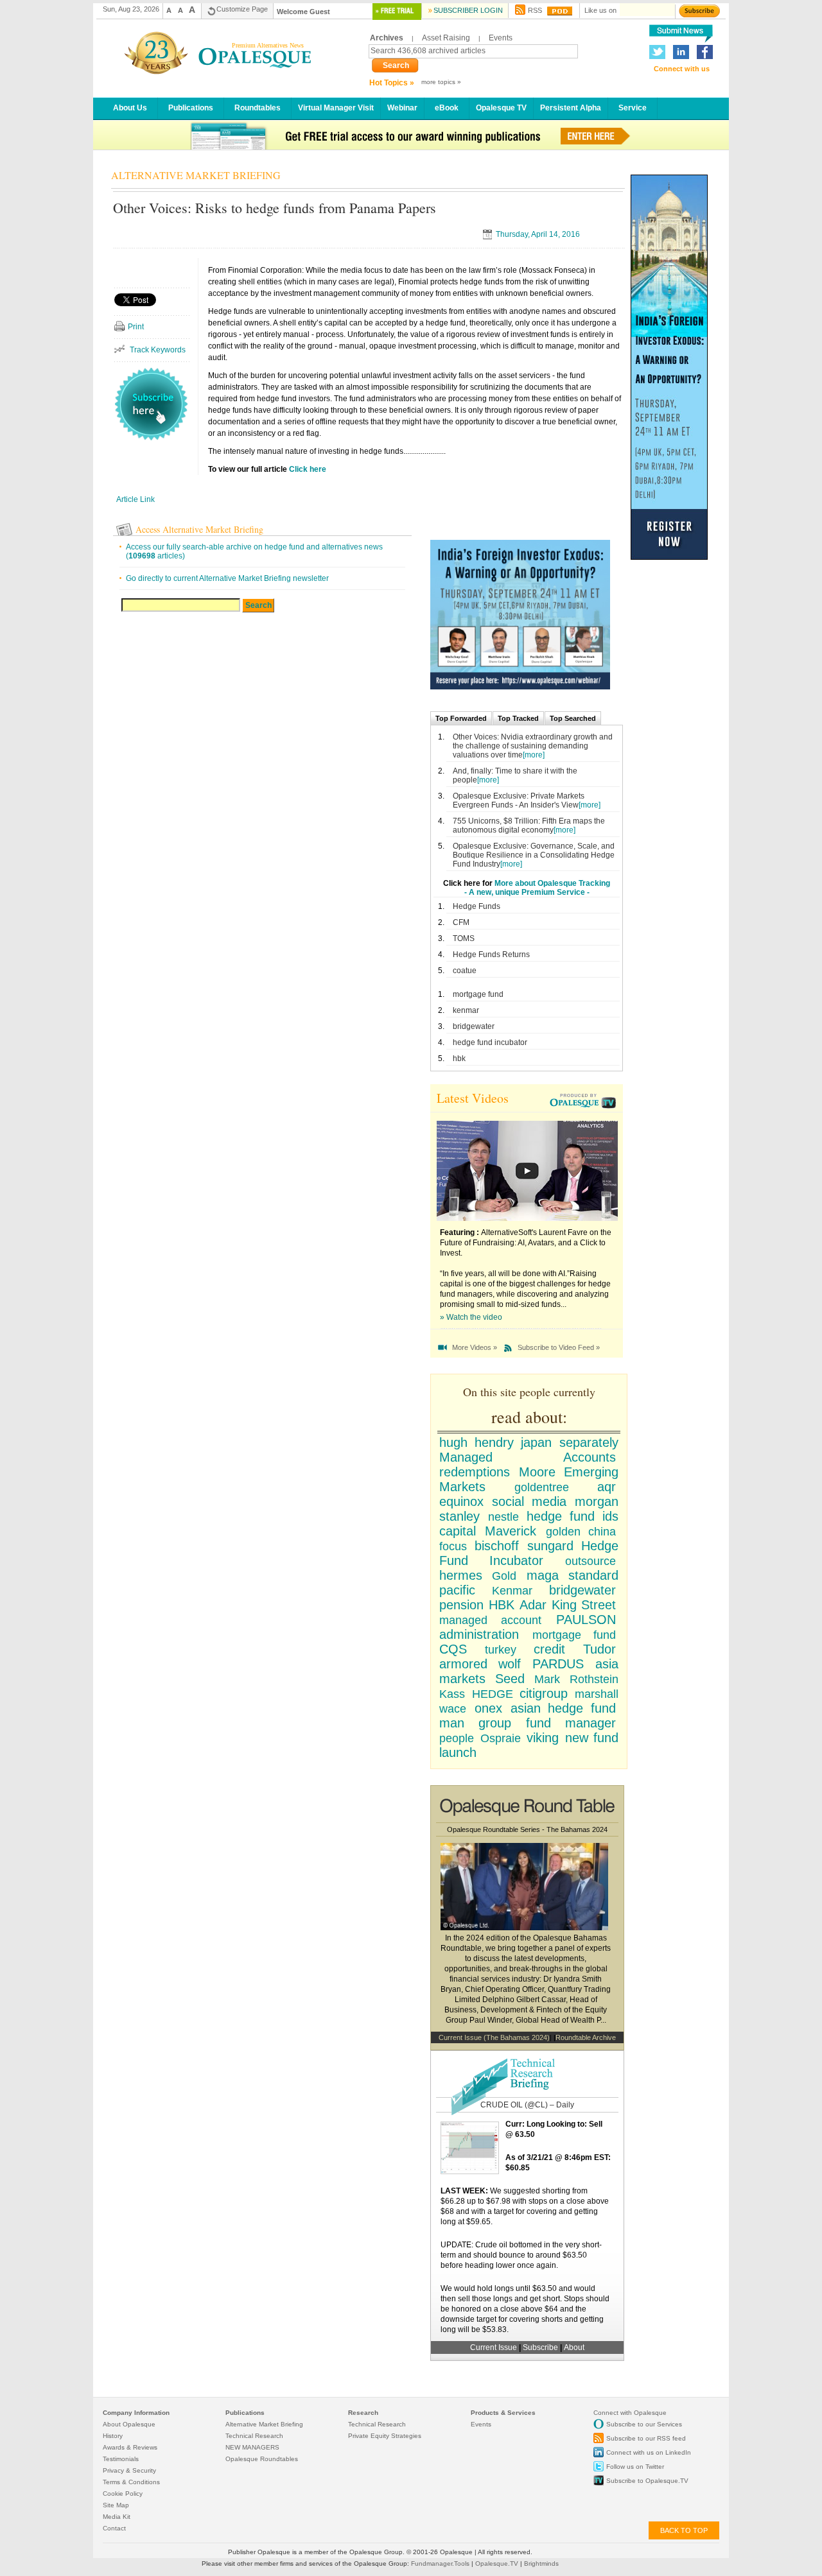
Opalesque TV (501, 108)
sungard (550, 1546)
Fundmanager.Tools (441, 2563)
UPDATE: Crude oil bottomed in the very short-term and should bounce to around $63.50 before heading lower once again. (521, 2255)
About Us (130, 108)
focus (453, 1546)
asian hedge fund (564, 1708)
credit (549, 1649)
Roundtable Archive (586, 2037)
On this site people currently (529, 1392)
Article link (136, 499)
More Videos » (475, 1347)
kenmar (466, 1010)
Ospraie (501, 1738)
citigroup (544, 1693)
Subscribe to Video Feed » (559, 1347)
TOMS (464, 938)
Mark (547, 1679)
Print (136, 327)
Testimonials (121, 2459)
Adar (533, 1605)
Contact (114, 2528)
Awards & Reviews (130, 2447)
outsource (590, 1561)
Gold (504, 1576)
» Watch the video (471, 1317)
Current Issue (494, 2347)
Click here (308, 469)
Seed (510, 1679)
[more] (534, 755)
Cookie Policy (123, 2494)
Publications (191, 108)
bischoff (497, 1546)
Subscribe (541, 2347)
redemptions (475, 1472)
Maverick (511, 1531)
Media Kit (117, 2517)
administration (479, 1634)
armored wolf (480, 1664)
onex (488, 1708)
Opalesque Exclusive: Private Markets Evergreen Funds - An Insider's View (519, 800)
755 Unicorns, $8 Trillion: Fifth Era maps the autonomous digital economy (529, 826)
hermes (461, 1575)
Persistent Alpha (571, 108)
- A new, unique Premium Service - (527, 892)
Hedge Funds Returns (491, 955)
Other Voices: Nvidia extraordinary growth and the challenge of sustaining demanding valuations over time (533, 746)
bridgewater (474, 1026)
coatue (465, 971)
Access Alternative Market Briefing (199, 529)
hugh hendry (477, 1442)
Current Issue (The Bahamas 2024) (494, 2037)
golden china (581, 1532)
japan (536, 1442)
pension (461, 1605)
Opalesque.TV (498, 2563)
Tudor (599, 1649)
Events (501, 38)
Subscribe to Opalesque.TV (647, 2481)
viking (543, 1738)
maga (543, 1575)
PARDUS (558, 1664)
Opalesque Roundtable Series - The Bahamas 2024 (527, 1829)
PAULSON (586, 1620)
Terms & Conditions (131, 2482)
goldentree (542, 1487)
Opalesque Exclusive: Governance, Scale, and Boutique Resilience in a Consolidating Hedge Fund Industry (534, 855)
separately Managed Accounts (529, 1450)
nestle (503, 1517)
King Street (584, 1605)
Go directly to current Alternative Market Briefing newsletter (227, 578)
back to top (684, 2530)
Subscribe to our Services (644, 2424)
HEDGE (493, 1694)
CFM (461, 922)
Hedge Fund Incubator (529, 1553)
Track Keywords (158, 350)
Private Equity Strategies (385, 2436)
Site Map (116, 2505)
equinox (461, 1501)
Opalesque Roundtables (262, 2459)
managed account (490, 1620)
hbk (459, 1059)
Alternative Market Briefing (264, 2424)
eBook (447, 108)
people (457, 1738)
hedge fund (561, 1516)
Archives (387, 38)
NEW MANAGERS (252, 2447)
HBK (502, 1605)
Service (633, 108)
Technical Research (254, 2436)
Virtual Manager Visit (336, 108)
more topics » (441, 82)
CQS (453, 1649)
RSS (535, 10)
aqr (607, 1487)
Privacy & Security (129, 2470)
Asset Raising (446, 38)
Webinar (402, 108)
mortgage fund (478, 994)
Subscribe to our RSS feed (646, 2438)
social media (529, 1501)
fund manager (571, 1723)
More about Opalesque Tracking (552, 883)
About (574, 2347)
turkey (501, 1650)
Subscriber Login (468, 10)
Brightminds (541, 2563)
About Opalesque (129, 2424)
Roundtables (258, 108)
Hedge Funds (477, 906)
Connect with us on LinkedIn (649, 2452)
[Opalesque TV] (584, 1102)
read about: (529, 1417)
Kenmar (512, 1591)
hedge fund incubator (490, 1042)
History (113, 2436)
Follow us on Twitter (635, 2467)
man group (475, 1723)
